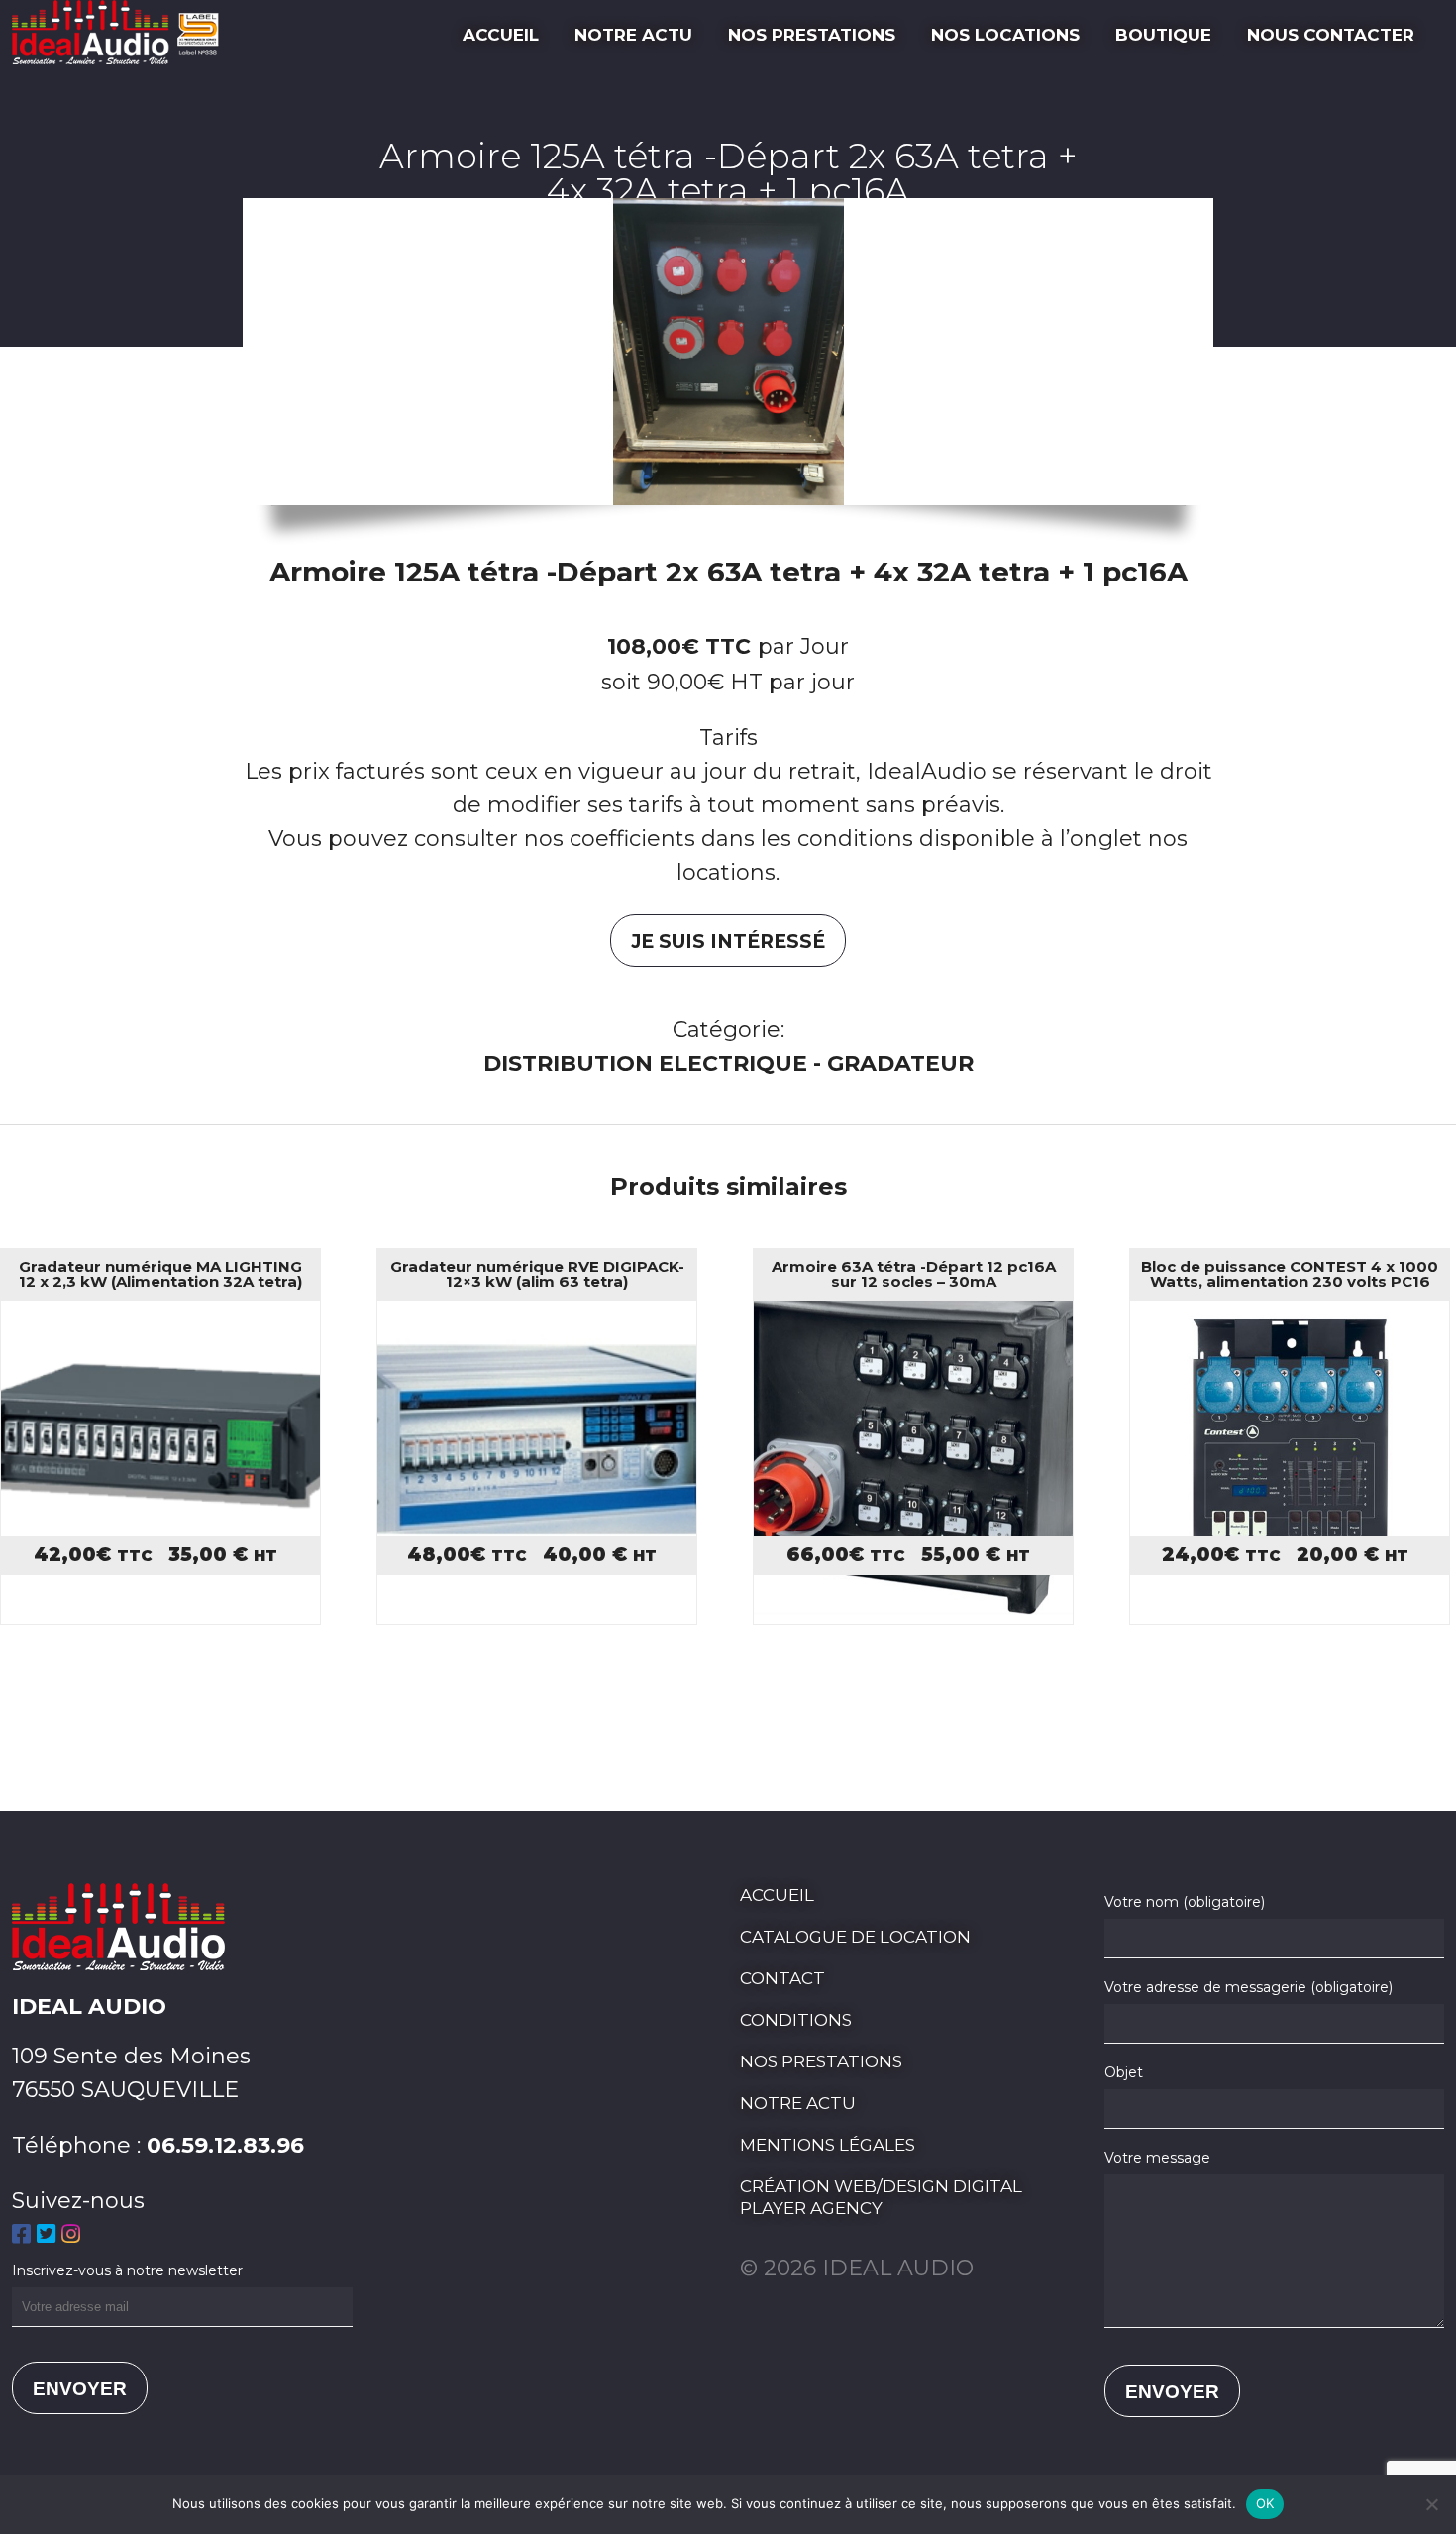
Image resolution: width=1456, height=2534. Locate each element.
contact (782, 1978)
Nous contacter (1331, 35)
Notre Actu (633, 35)
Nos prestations (812, 35)
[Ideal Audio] (121, 57)
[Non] (1431, 2504)
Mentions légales (828, 2145)
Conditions (796, 2020)
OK (1265, 2503)
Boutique (1163, 35)
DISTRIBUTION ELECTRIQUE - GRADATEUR (728, 1063)
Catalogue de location (855, 1937)
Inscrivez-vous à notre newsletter (127, 2270)
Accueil (501, 35)
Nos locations (1005, 35)
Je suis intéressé (728, 942)
